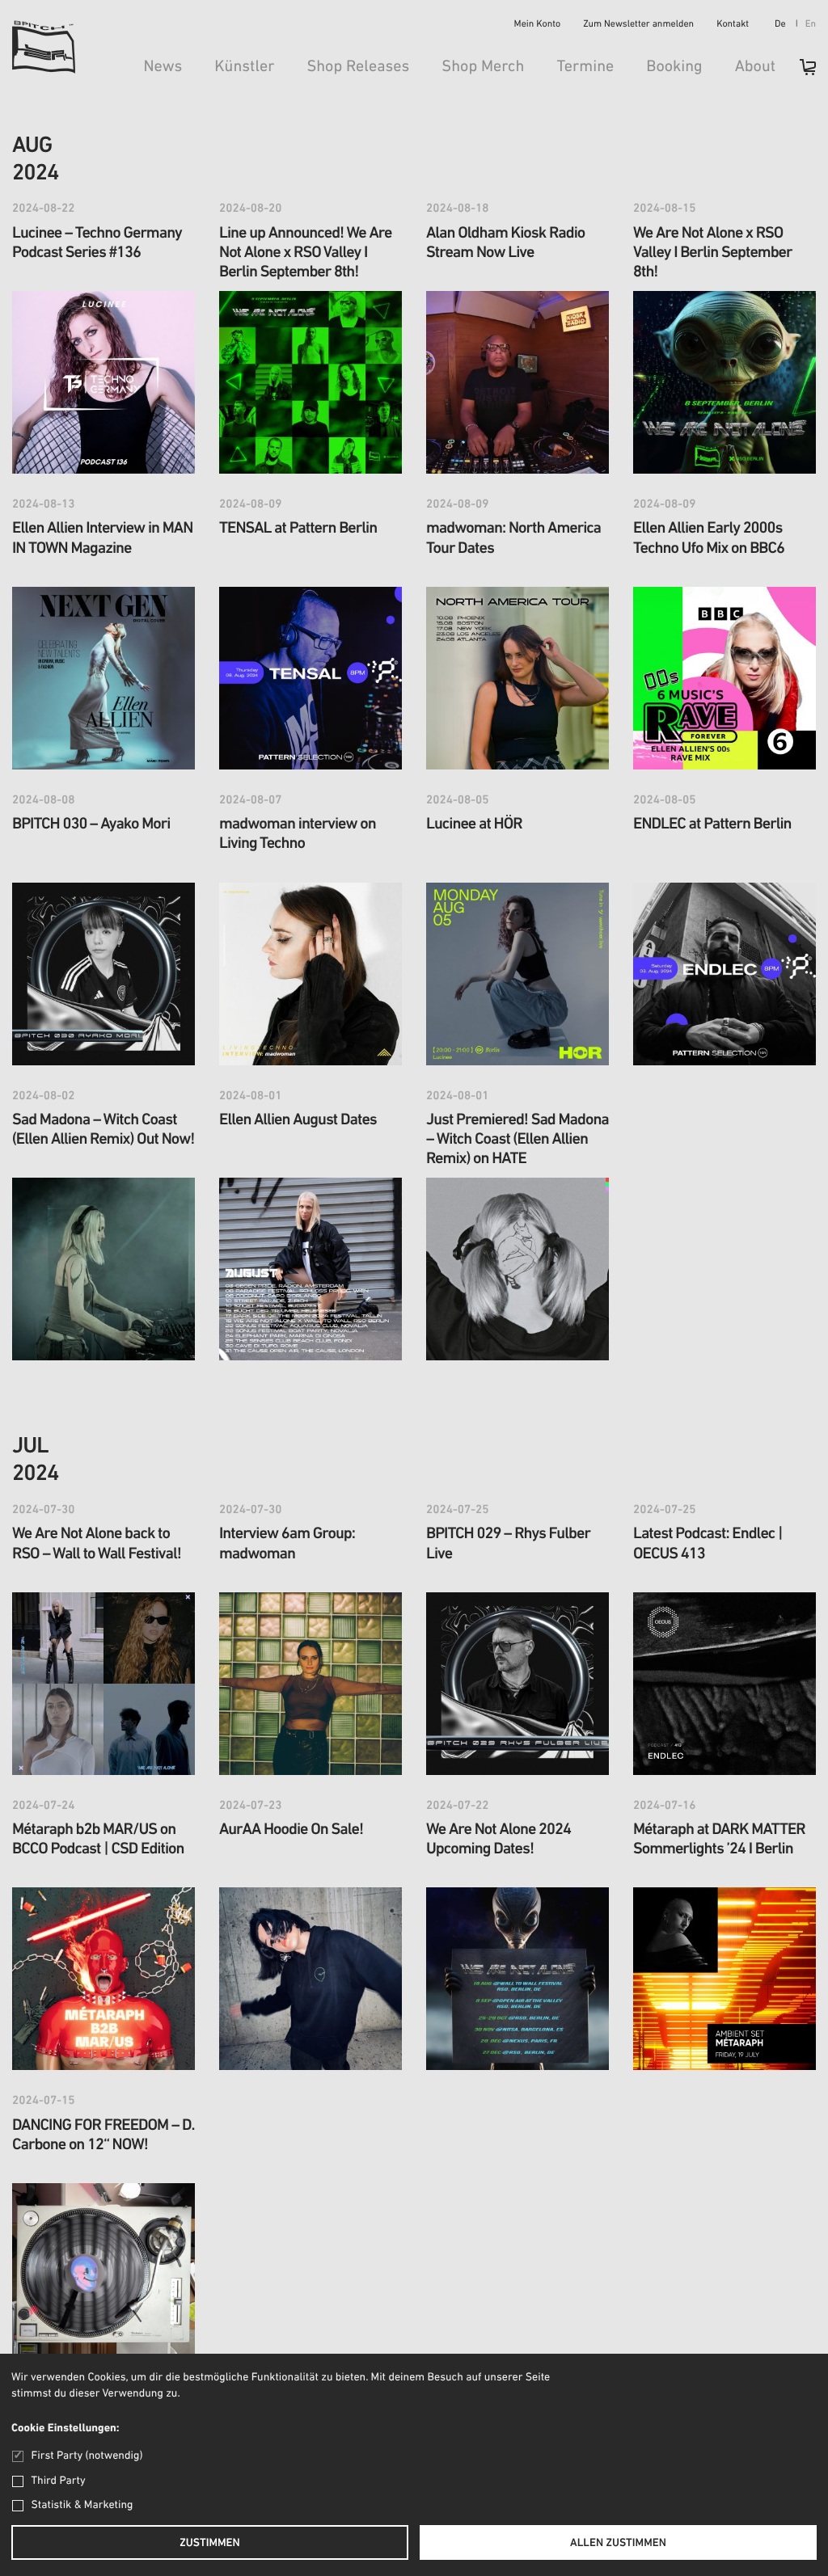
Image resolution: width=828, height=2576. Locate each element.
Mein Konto (538, 25)
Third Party (59, 2481)
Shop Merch (483, 67)
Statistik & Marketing (82, 2505)
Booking (674, 67)
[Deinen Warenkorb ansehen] (800, 72)
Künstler (244, 67)
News (163, 67)
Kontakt (733, 25)
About (755, 67)
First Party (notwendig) (87, 2456)
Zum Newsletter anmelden (638, 25)
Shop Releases (358, 67)
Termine (585, 67)
